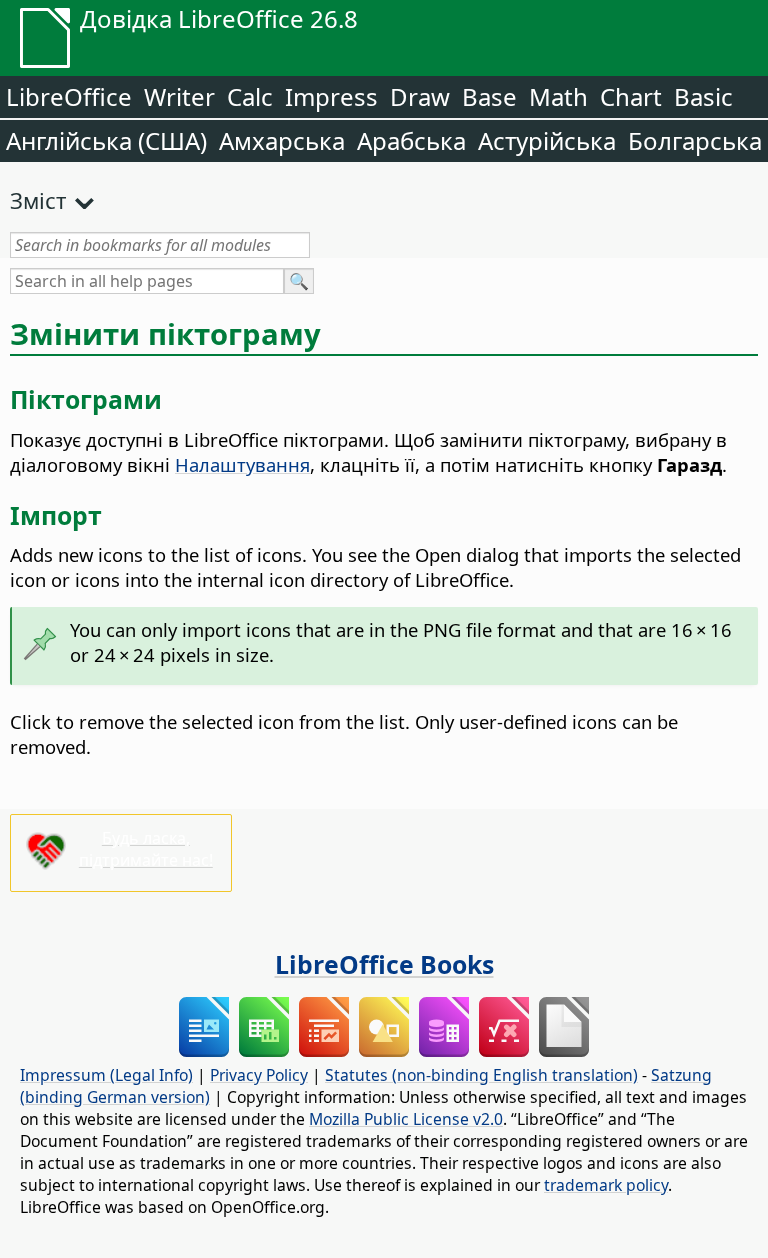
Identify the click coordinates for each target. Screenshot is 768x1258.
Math (558, 96)
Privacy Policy (259, 1075)
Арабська (411, 140)
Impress (331, 96)
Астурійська (547, 140)
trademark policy (606, 1185)
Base (489, 96)
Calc (250, 96)
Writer (179, 96)
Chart (631, 96)
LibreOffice (69, 96)
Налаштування (242, 464)
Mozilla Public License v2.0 (406, 1119)
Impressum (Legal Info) (106, 1075)
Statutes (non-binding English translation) (481, 1075)
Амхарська (282, 140)
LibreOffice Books (384, 964)
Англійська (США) (106, 140)
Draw (420, 96)
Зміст (38, 200)
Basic (703, 96)
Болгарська (695, 140)
